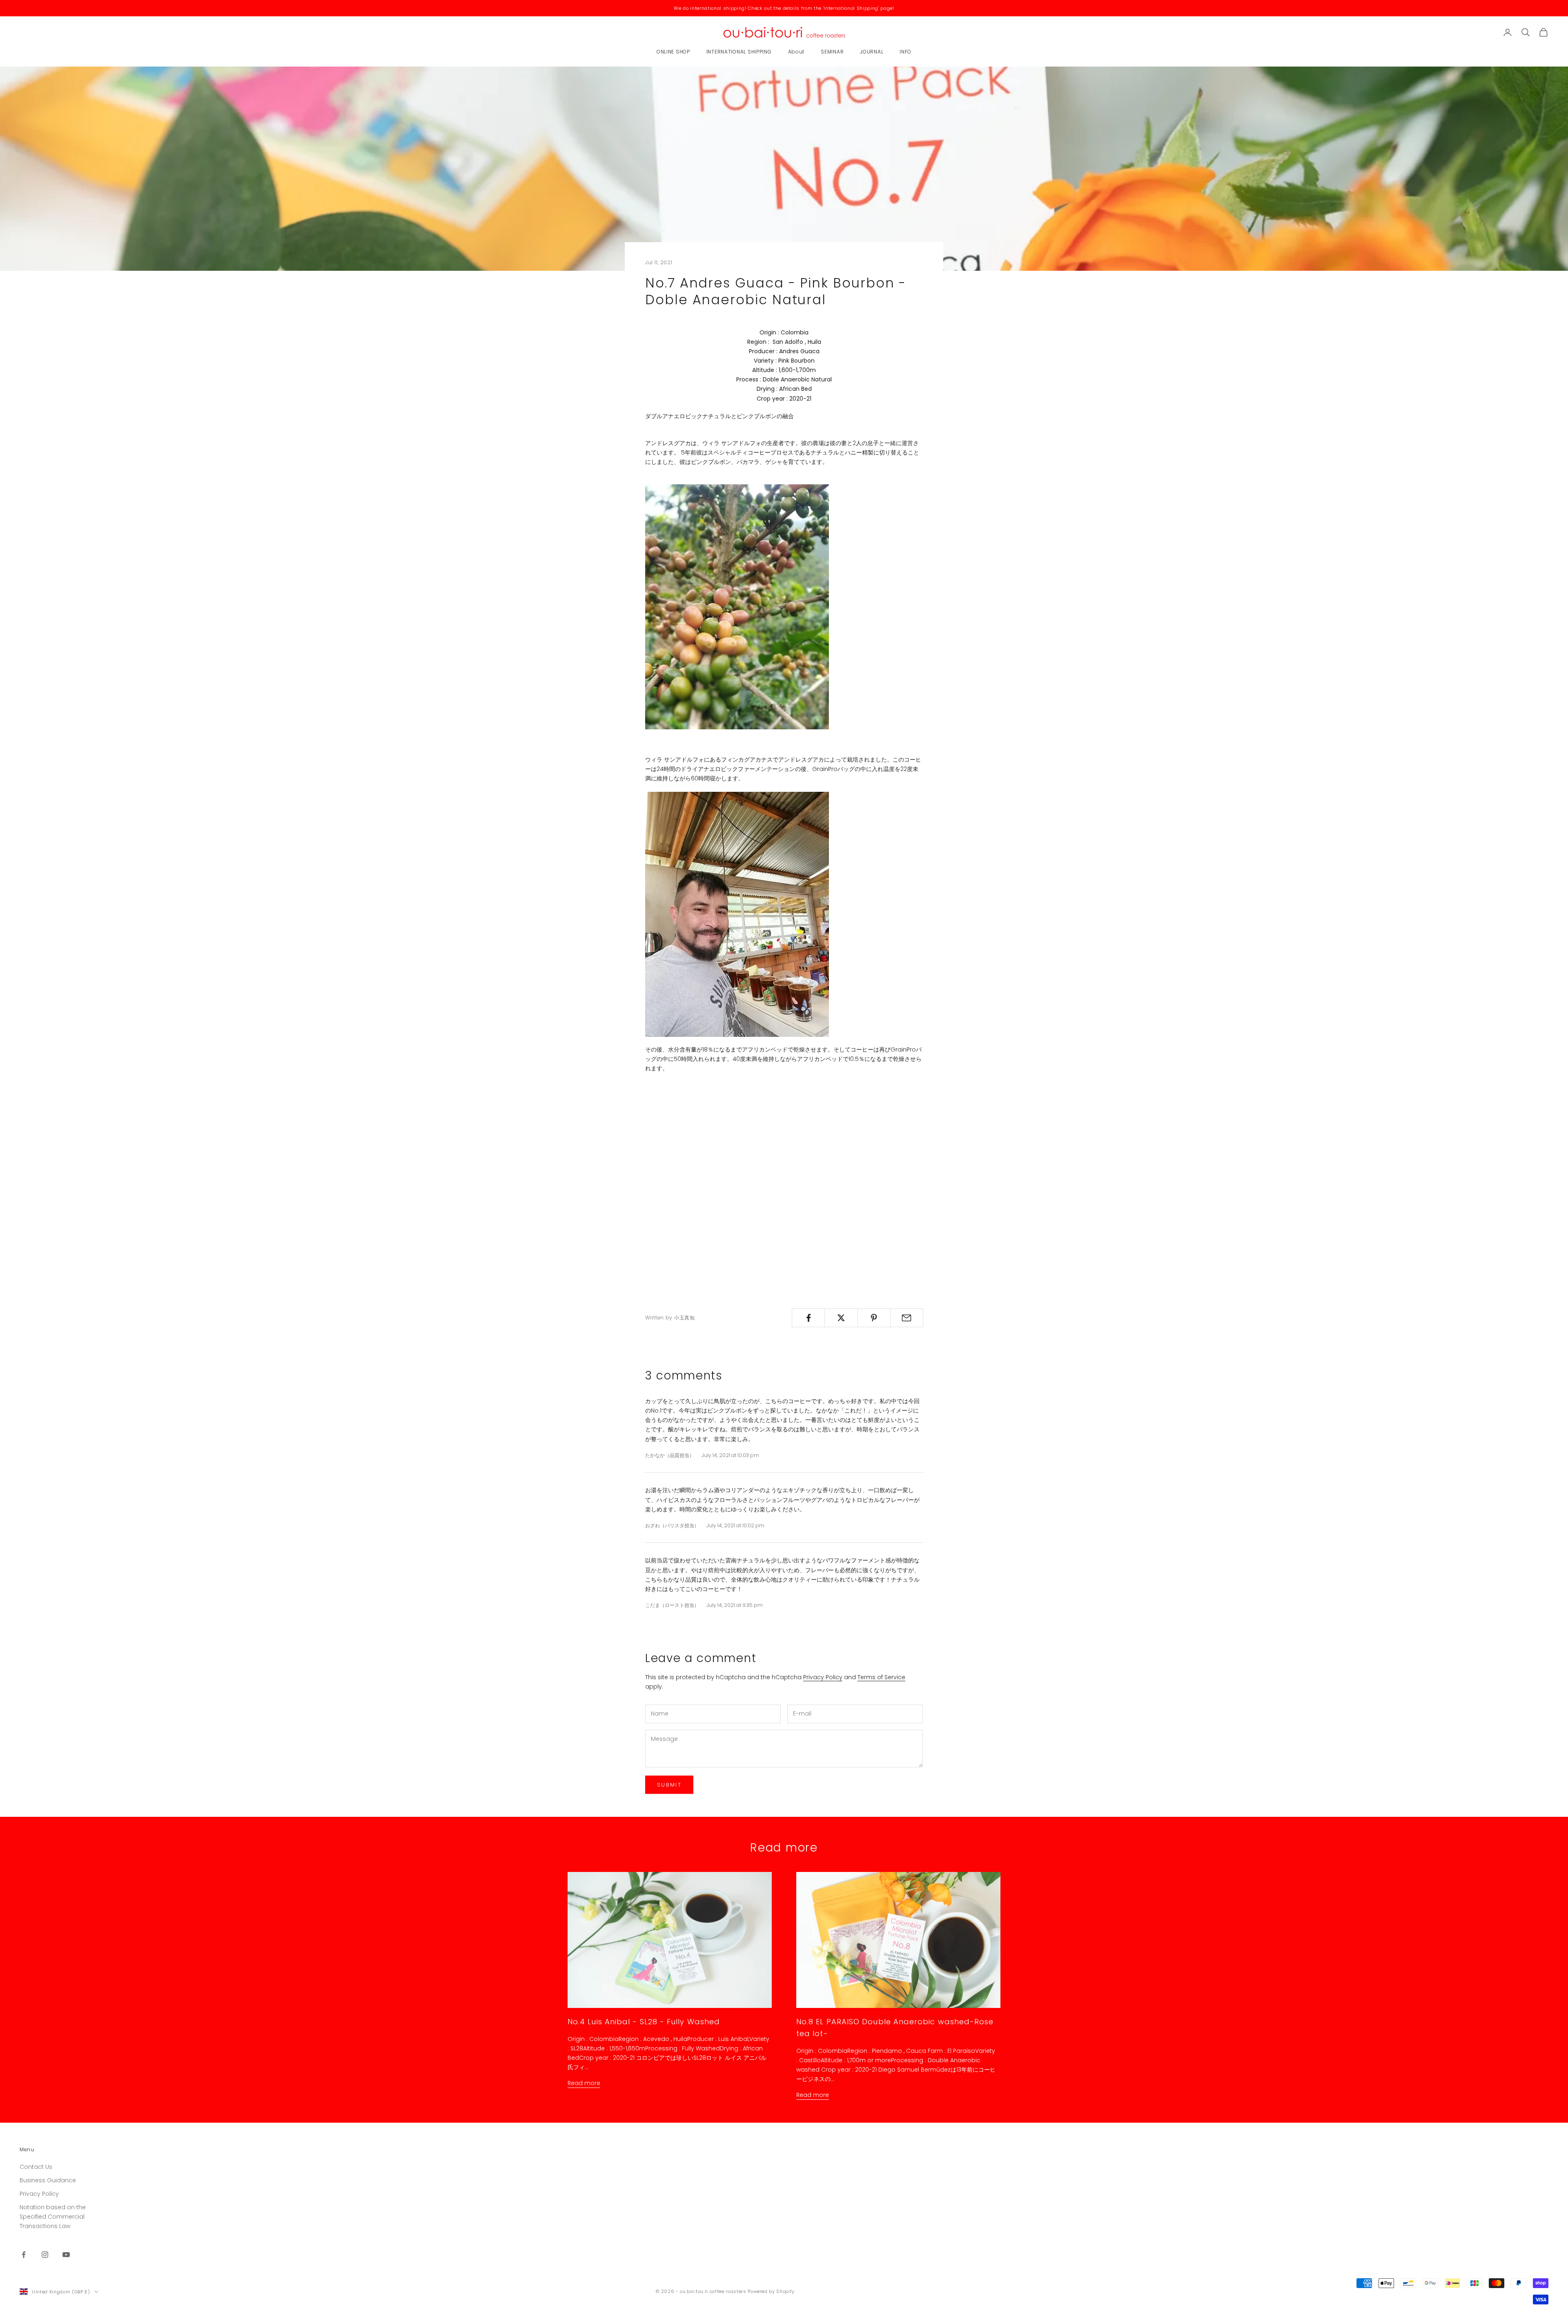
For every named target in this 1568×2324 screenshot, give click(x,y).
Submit (669, 1785)
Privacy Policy (823, 1677)
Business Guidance (48, 2180)
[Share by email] (907, 1318)
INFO (905, 52)
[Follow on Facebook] (24, 2255)
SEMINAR (832, 52)
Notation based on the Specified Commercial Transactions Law (53, 2217)
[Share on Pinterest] (874, 1318)
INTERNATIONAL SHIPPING (739, 52)
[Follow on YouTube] (66, 2255)
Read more (584, 2083)
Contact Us (36, 2167)
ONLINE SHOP (673, 52)
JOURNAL (872, 52)
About (796, 52)
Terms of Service (881, 1677)
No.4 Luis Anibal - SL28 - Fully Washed (644, 2022)
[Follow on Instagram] (45, 2255)
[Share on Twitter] (841, 1318)
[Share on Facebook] (808, 1318)
